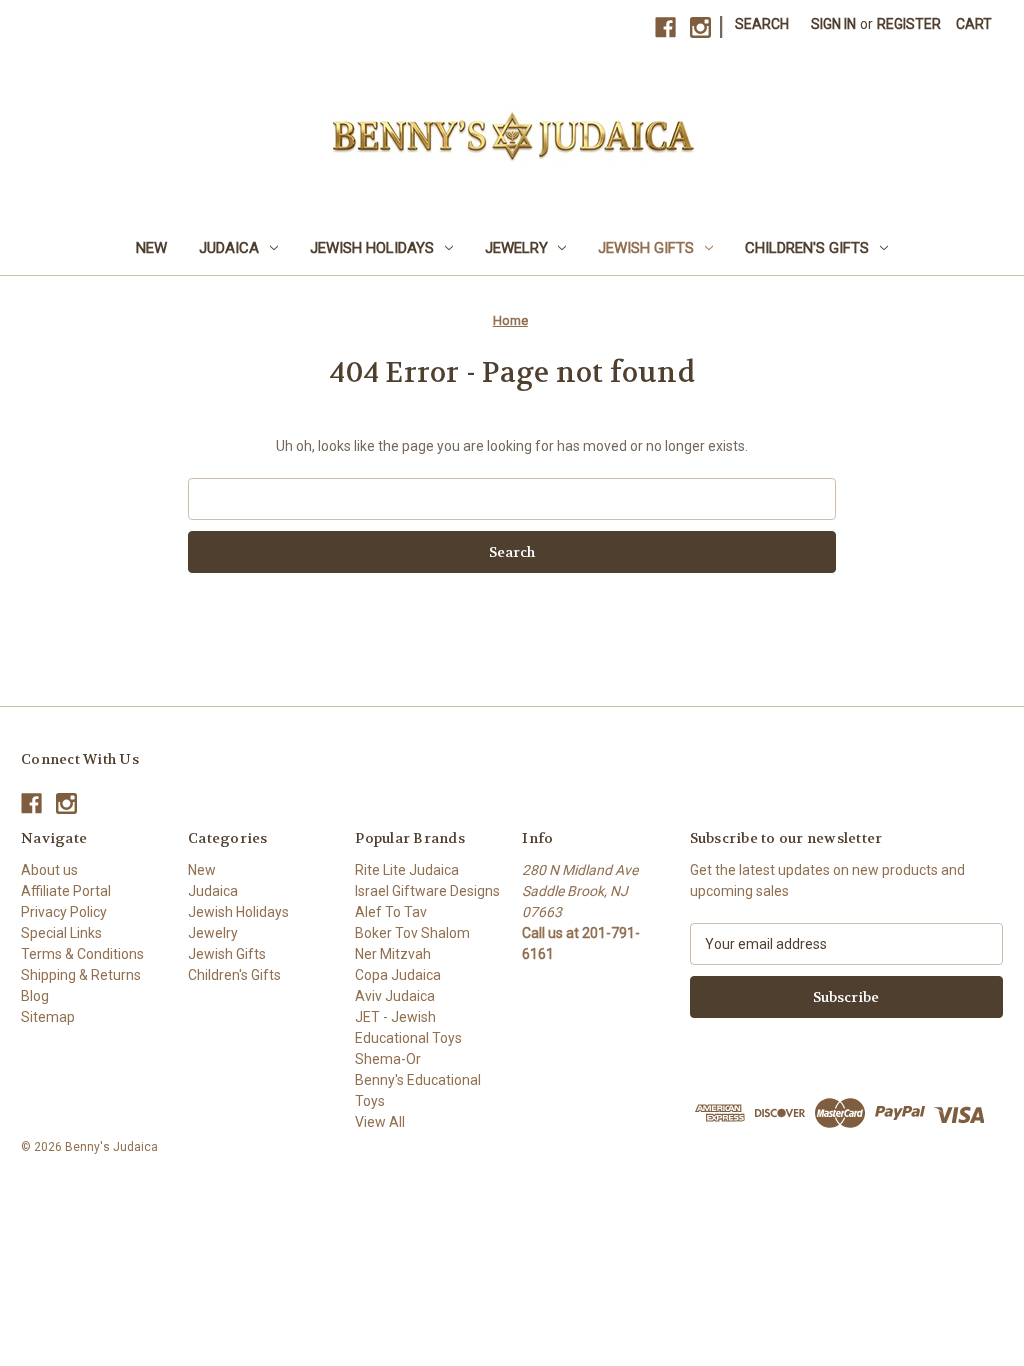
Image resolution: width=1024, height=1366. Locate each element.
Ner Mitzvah (393, 954)
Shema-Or (388, 1059)
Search (762, 24)
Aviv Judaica (395, 996)
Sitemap (48, 1017)
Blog (35, 996)
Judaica (229, 248)
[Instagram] (700, 27)
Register (909, 24)
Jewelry (516, 248)
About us (49, 870)
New (151, 248)
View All (380, 1122)
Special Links (61, 933)
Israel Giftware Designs (427, 891)
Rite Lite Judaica (407, 870)
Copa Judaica (398, 975)
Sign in (833, 24)
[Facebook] (665, 27)
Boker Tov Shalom (412, 933)
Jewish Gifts (646, 248)
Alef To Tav (391, 912)
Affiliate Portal (66, 891)
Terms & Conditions (82, 954)
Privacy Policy (64, 912)
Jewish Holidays (372, 248)
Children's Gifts (807, 248)
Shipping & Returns (81, 975)
